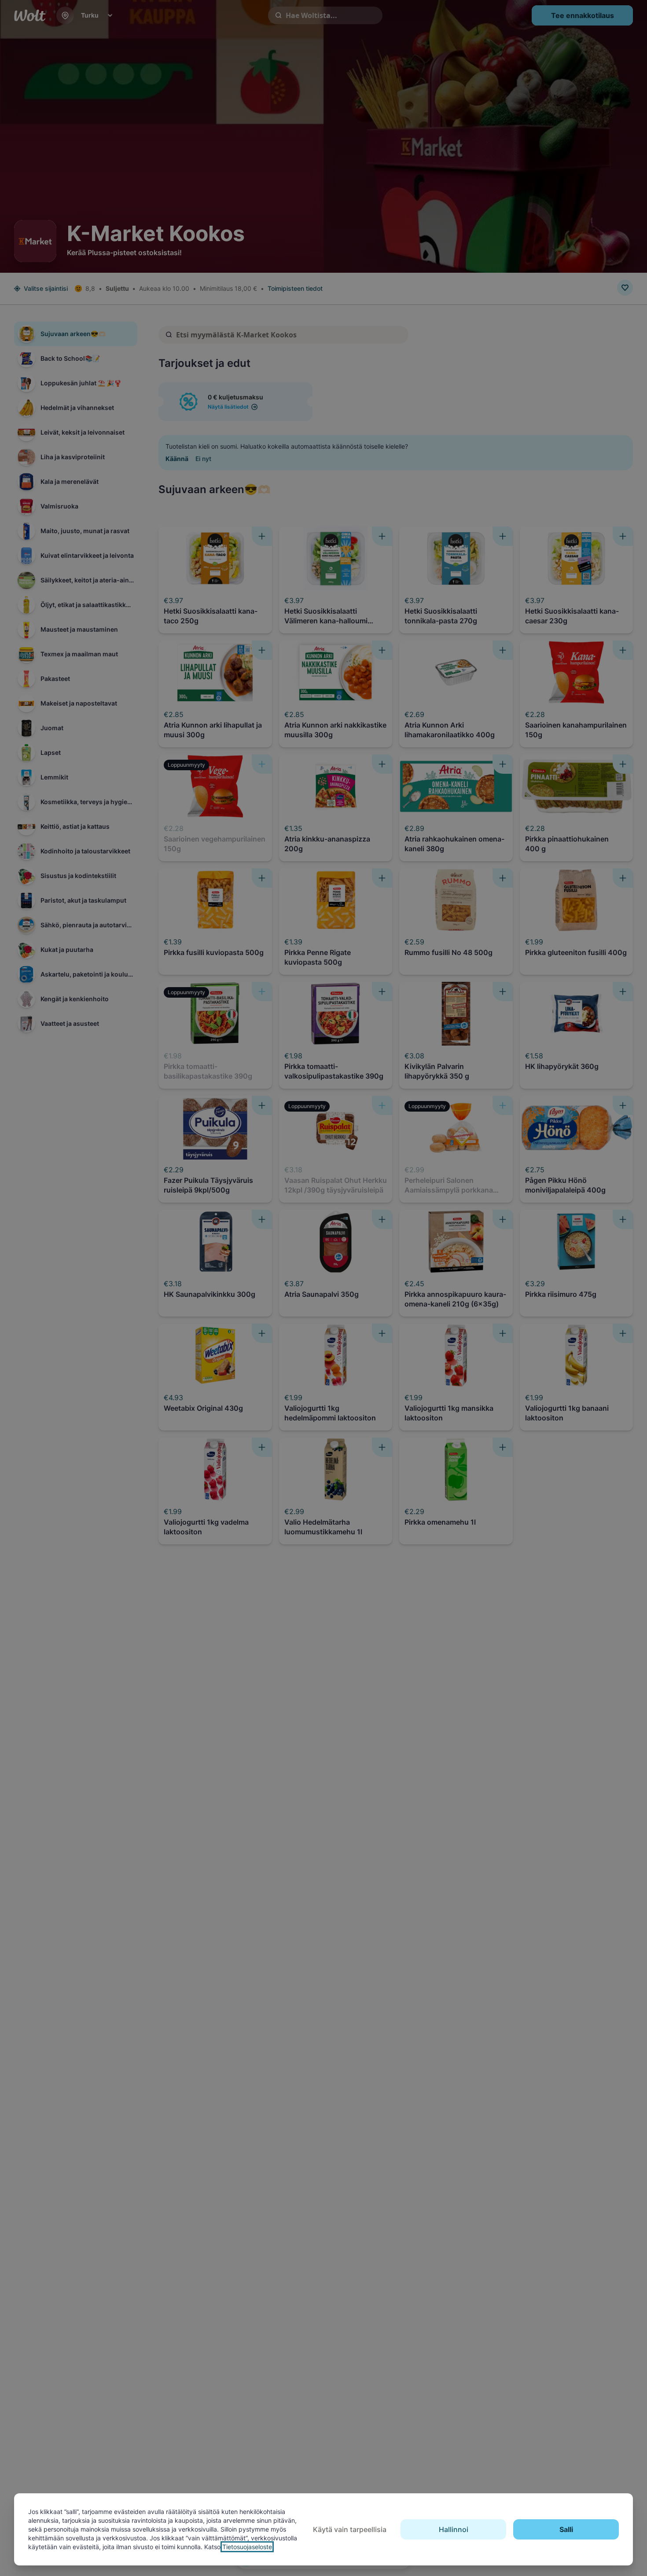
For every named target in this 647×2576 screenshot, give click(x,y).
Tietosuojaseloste (247, 2547)
